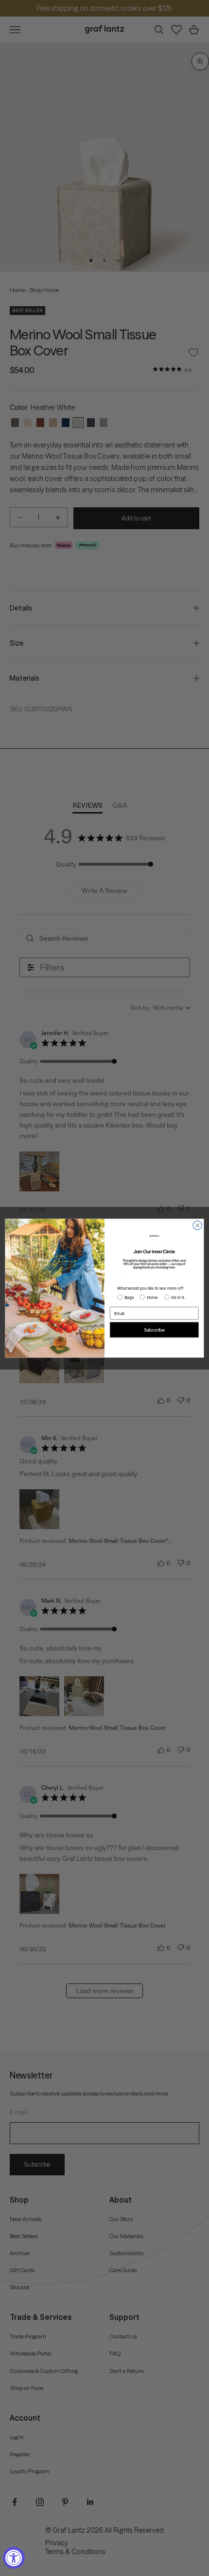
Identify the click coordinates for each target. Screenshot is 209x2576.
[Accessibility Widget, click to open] (14, 2558)
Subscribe (154, 1330)
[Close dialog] (197, 1225)
